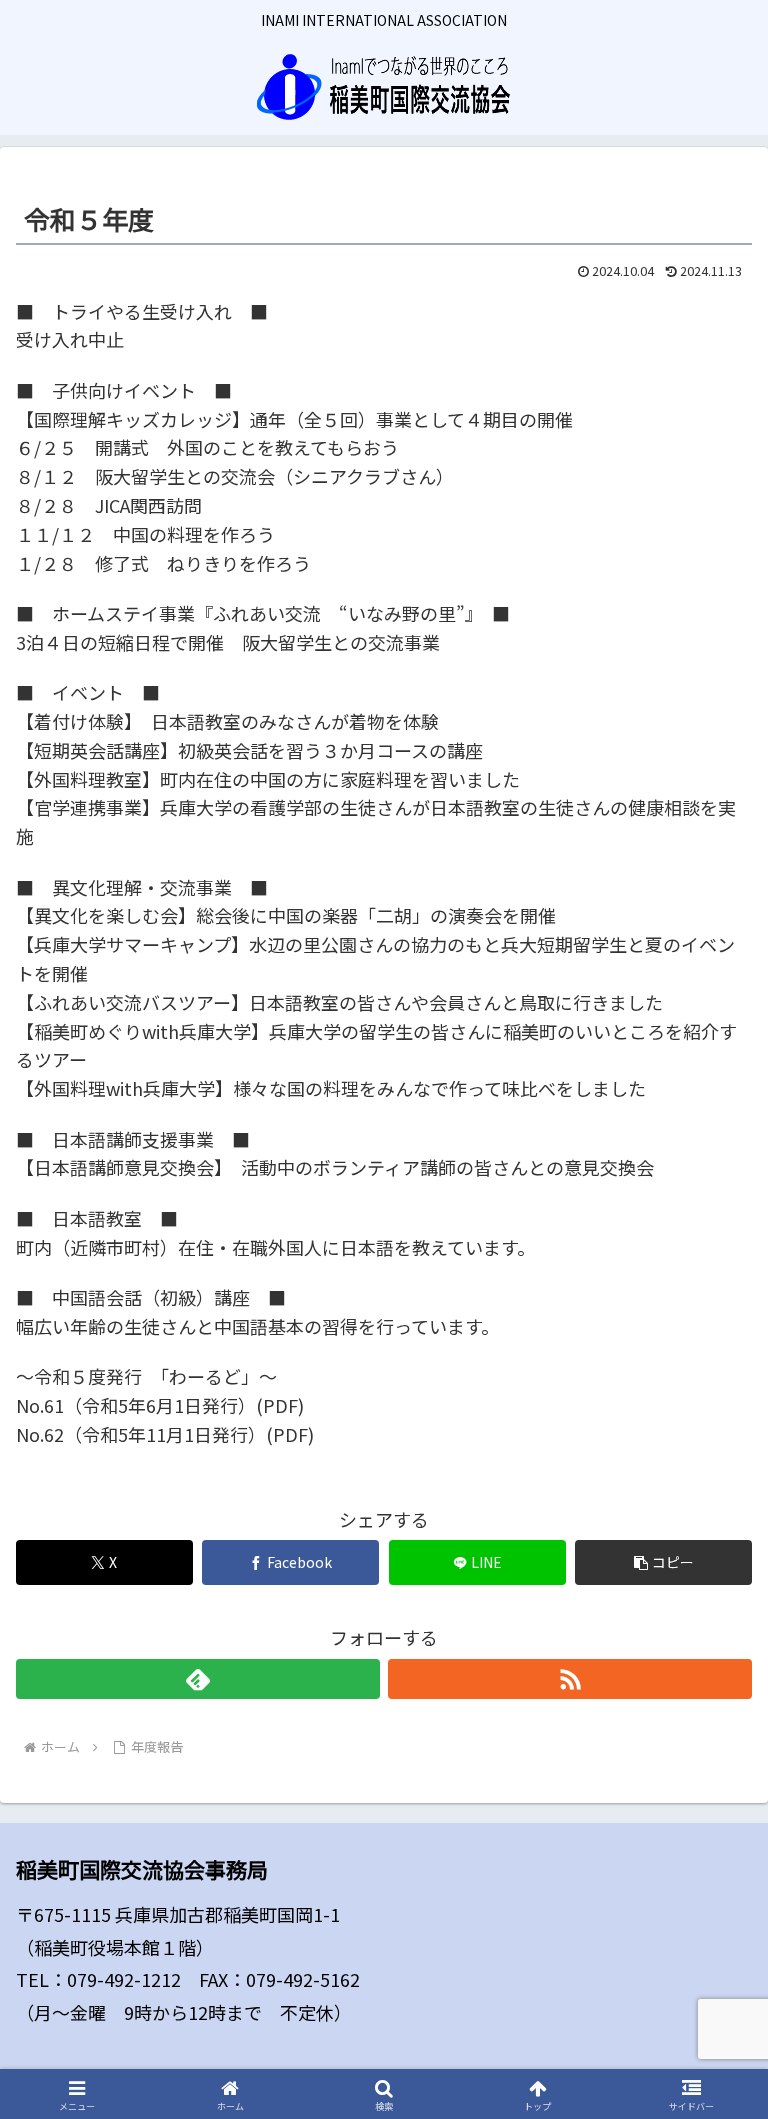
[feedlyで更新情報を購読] (198, 1679)
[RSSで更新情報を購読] (570, 1679)
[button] (663, 1562)
